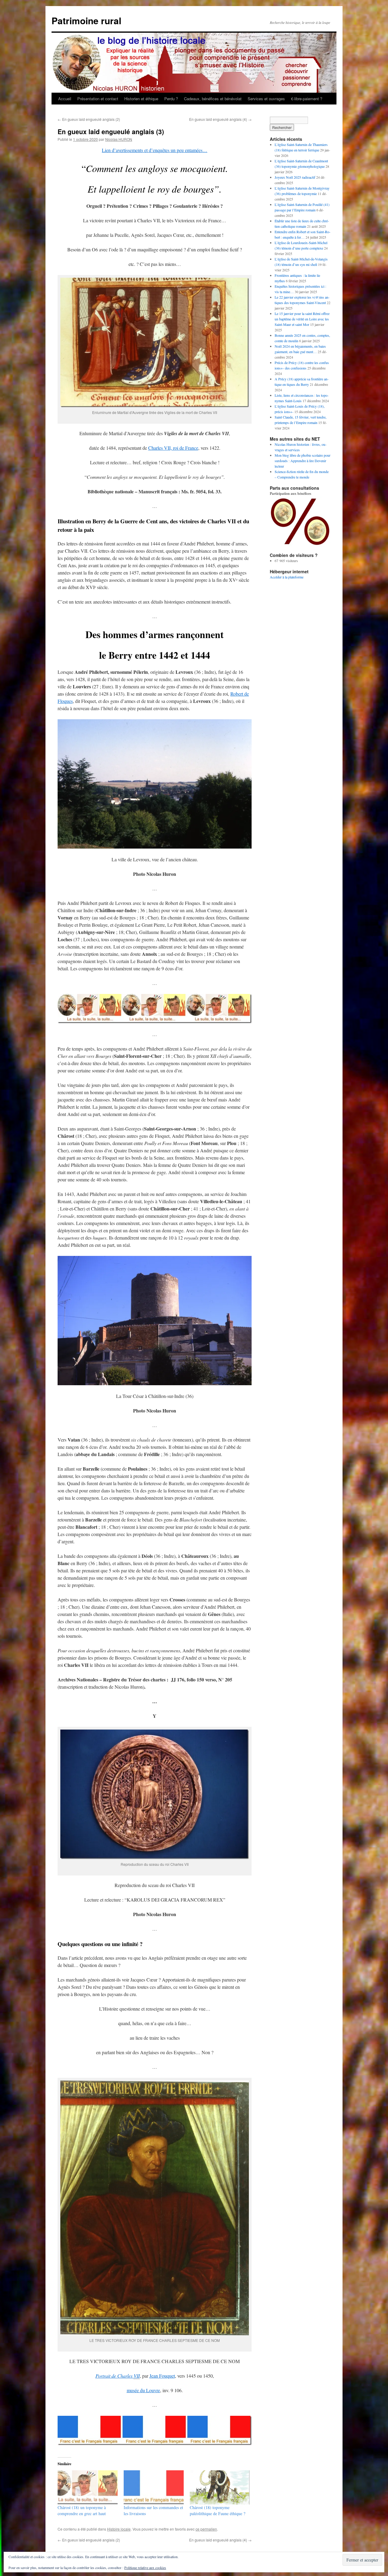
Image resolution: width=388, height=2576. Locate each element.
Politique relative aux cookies (145, 2568)
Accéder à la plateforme (287, 577)
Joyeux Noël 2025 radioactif (295, 177)
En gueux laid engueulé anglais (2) (89, 119)
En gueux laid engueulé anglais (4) (220, 119)
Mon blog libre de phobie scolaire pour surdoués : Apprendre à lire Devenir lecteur (303, 461)
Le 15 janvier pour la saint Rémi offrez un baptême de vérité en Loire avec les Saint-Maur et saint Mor (302, 319)
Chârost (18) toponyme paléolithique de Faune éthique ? (217, 2510)
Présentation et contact (98, 99)
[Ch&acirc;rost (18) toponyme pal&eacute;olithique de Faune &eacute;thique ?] (220, 2487)
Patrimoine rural (86, 20)
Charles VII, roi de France (173, 448)
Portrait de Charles (118, 2376)
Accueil (65, 99)
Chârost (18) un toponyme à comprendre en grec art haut (82, 2510)
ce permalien (206, 2529)
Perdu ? (171, 99)
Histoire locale (119, 2529)
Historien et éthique (141, 99)
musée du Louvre (143, 2390)
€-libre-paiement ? (307, 99)
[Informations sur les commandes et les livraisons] (154, 2487)
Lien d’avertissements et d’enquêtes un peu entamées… (155, 150)
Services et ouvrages (266, 99)
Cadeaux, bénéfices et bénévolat (213, 99)
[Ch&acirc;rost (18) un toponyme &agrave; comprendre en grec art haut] (88, 2487)
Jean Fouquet (162, 2376)
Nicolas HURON (119, 139)
